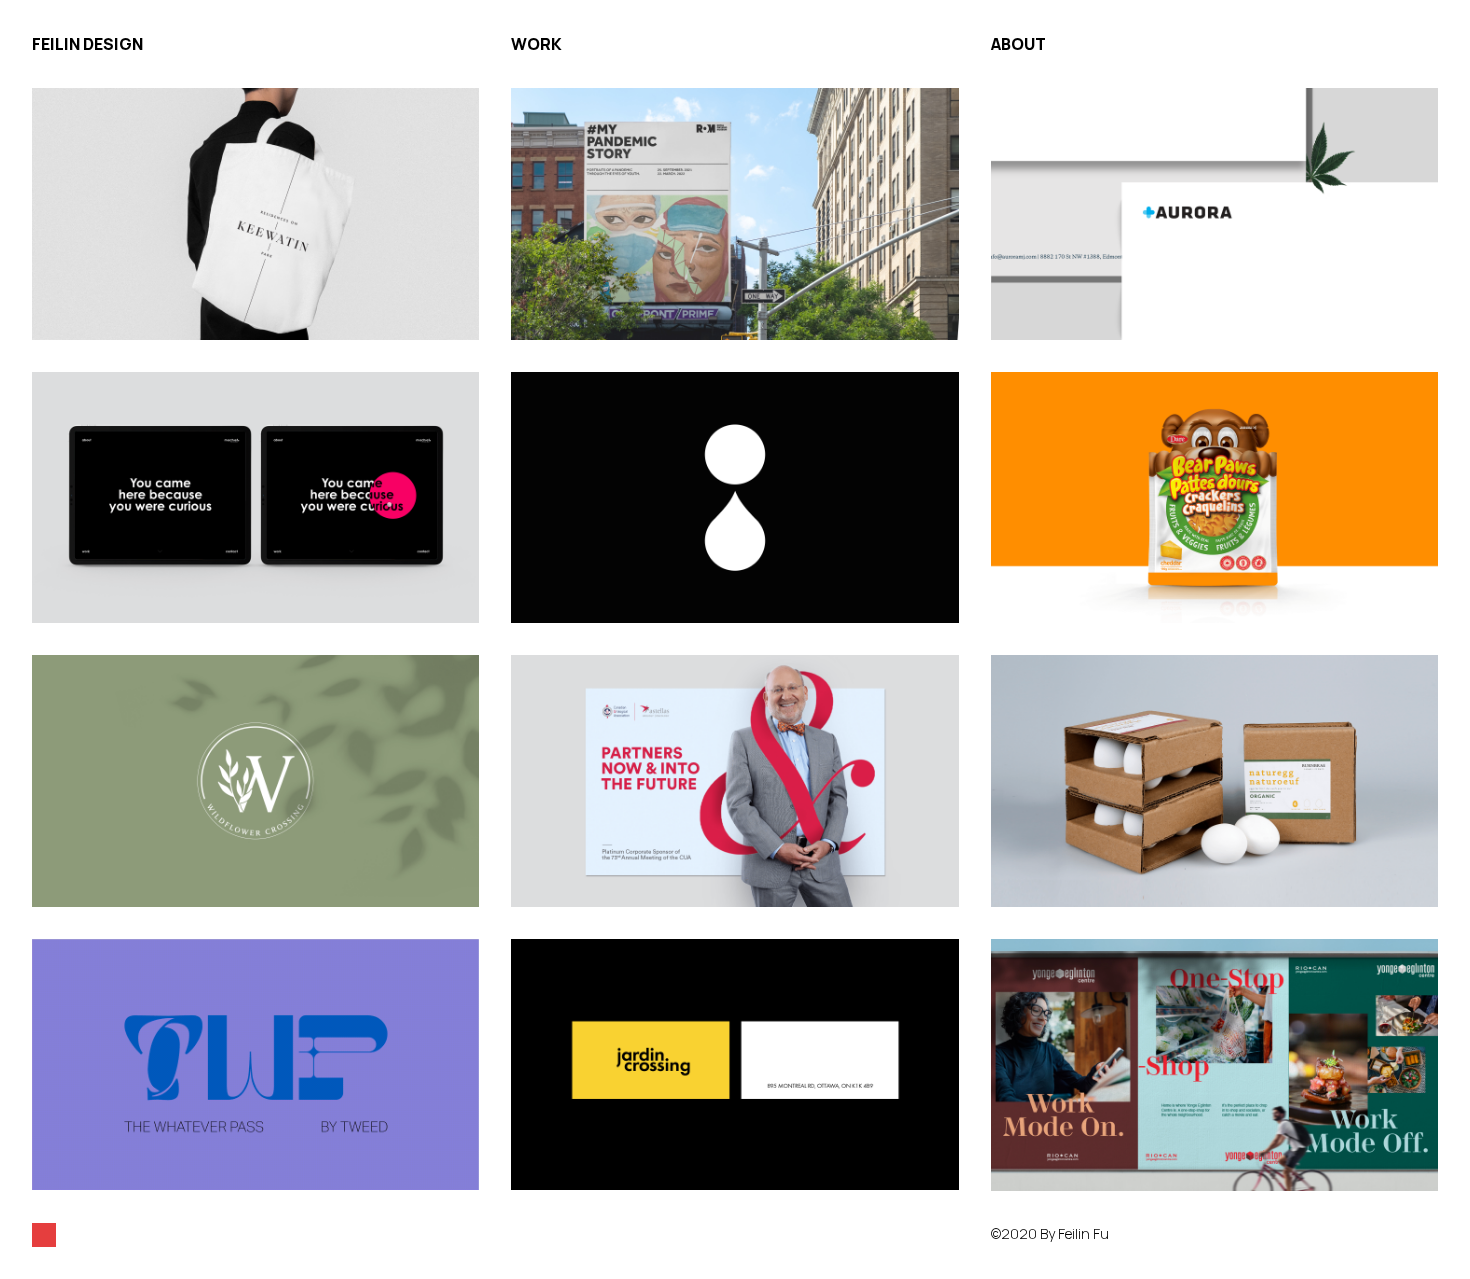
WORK (536, 44)
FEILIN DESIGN (87, 44)
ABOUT (1018, 44)
